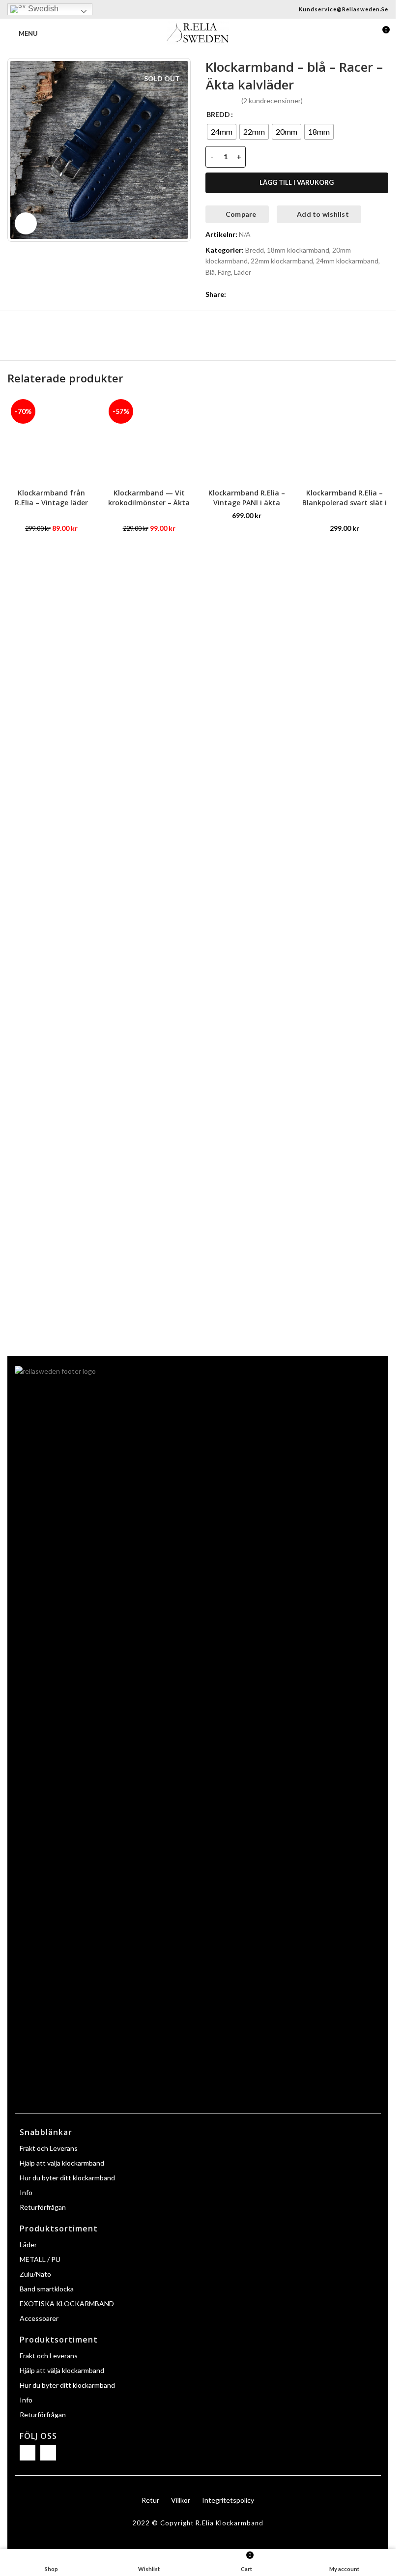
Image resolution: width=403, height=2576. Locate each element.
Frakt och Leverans (49, 2148)
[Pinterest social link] (256, 294)
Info (26, 2192)
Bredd (255, 250)
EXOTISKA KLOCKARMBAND (67, 2303)
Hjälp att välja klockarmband (62, 2163)
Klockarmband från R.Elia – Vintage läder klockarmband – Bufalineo (51, 507)
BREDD (218, 114)
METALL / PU (40, 2259)
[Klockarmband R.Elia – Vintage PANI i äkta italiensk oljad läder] (247, 440)
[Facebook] (28, 2453)
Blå (210, 272)
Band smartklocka (47, 2289)
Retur (150, 2500)
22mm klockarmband (282, 261)
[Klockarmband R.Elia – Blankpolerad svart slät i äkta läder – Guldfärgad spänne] (344, 440)
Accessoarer (39, 2318)
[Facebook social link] (232, 294)
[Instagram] (48, 2453)
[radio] (222, 132)
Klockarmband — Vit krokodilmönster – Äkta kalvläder (149, 502)
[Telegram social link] (279, 294)
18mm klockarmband (298, 250)
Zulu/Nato (35, 2274)
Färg (224, 272)
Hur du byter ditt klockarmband (67, 2178)
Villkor (181, 2500)
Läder (243, 272)
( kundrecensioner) (272, 101)
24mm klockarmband (347, 261)
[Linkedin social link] (267, 294)
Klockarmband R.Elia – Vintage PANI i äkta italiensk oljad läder (247, 502)
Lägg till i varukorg (297, 182)
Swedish (42, 9)
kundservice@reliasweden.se (344, 9)
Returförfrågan (43, 2207)
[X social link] (244, 294)
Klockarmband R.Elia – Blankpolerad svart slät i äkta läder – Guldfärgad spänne (345, 507)
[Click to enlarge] (26, 223)
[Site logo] (198, 33)
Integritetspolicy (228, 2500)
